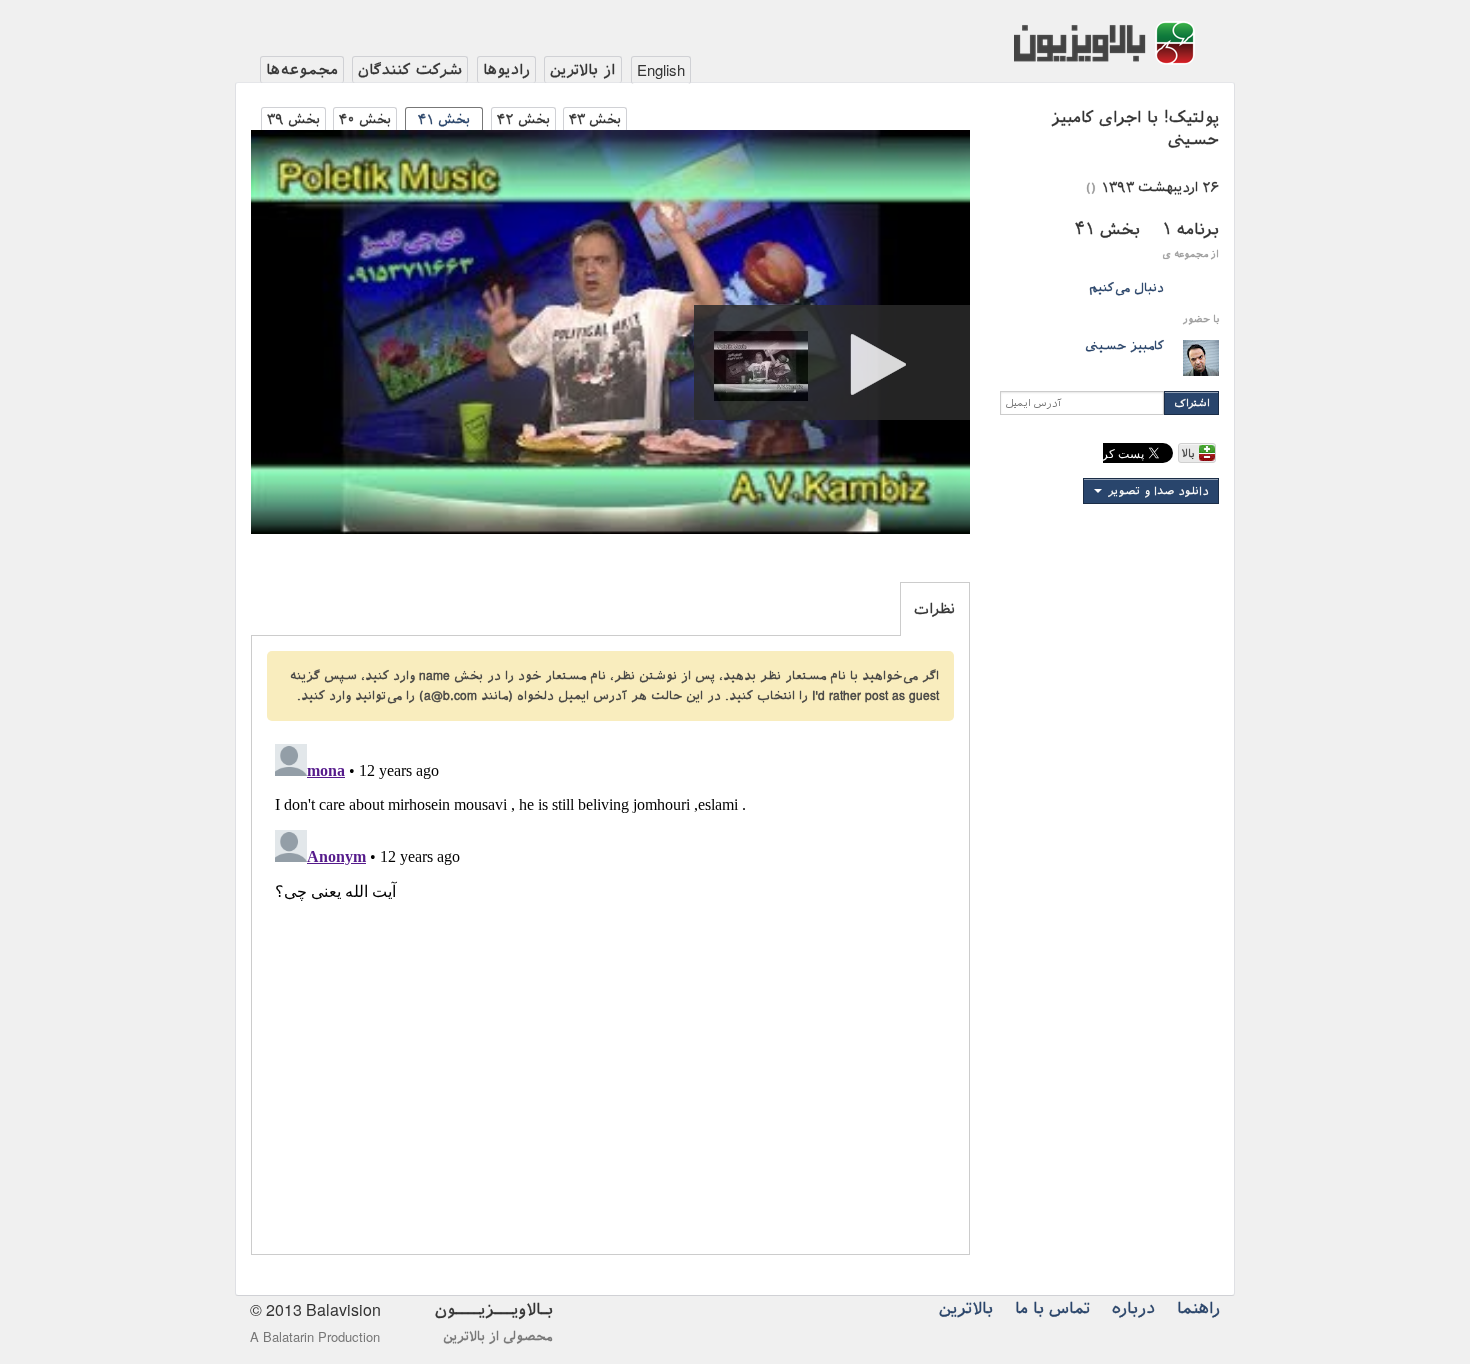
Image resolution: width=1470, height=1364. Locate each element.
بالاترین (966, 1308)
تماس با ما (1052, 1308)
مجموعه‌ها (302, 70)
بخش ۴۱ (444, 119)
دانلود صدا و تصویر (1158, 491)
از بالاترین (583, 70)
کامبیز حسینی (1124, 346)
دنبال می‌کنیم (1126, 288)
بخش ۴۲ (523, 119)
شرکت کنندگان (410, 70)
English (661, 69)
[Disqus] (610, 986)
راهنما (1198, 1308)
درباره (1133, 1308)
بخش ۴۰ (365, 119)
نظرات (934, 609)
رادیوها (506, 70)
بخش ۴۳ (595, 119)
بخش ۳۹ (293, 119)
